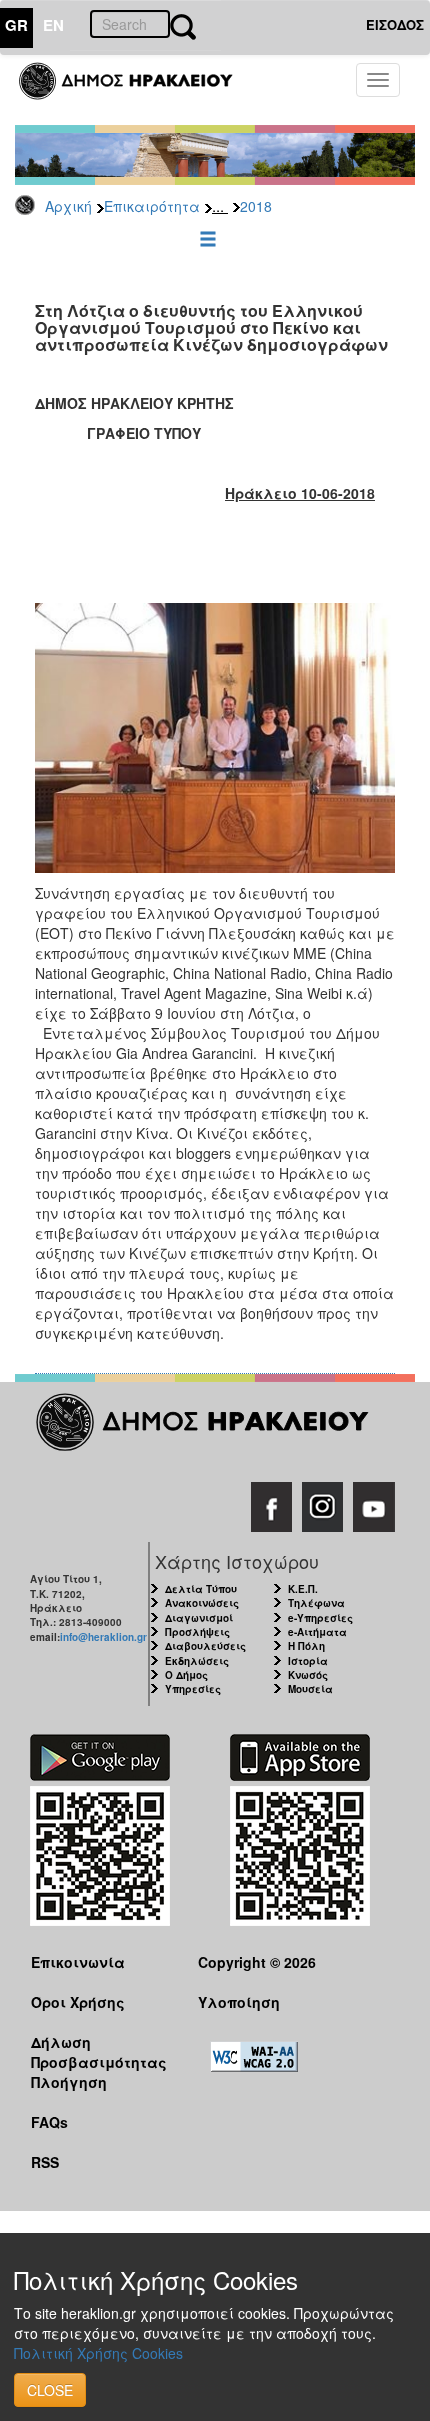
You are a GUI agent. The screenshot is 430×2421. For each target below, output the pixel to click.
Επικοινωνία (78, 1962)
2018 (256, 206)
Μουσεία (310, 1689)
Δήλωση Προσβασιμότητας (99, 2051)
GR (16, 25)
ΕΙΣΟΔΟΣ (395, 24)
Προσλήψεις (197, 1632)
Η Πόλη (306, 1646)
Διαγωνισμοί (199, 1618)
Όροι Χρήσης (78, 2002)
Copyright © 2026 (257, 1962)
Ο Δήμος (186, 1675)
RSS (45, 2162)
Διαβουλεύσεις (205, 1646)
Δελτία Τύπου (201, 1589)
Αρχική (68, 206)
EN (53, 25)
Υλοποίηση (239, 2002)
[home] (137, 90)
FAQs (49, 2122)
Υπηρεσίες (193, 1689)
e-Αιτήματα (317, 1632)
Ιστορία (308, 1661)
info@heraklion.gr (103, 1637)
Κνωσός (308, 1675)
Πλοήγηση (69, 2082)
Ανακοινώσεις (202, 1603)
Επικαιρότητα (152, 206)
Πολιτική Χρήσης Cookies (98, 2353)
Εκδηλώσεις (197, 1661)
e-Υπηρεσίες (320, 1618)
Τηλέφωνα (316, 1603)
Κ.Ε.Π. (303, 1589)
